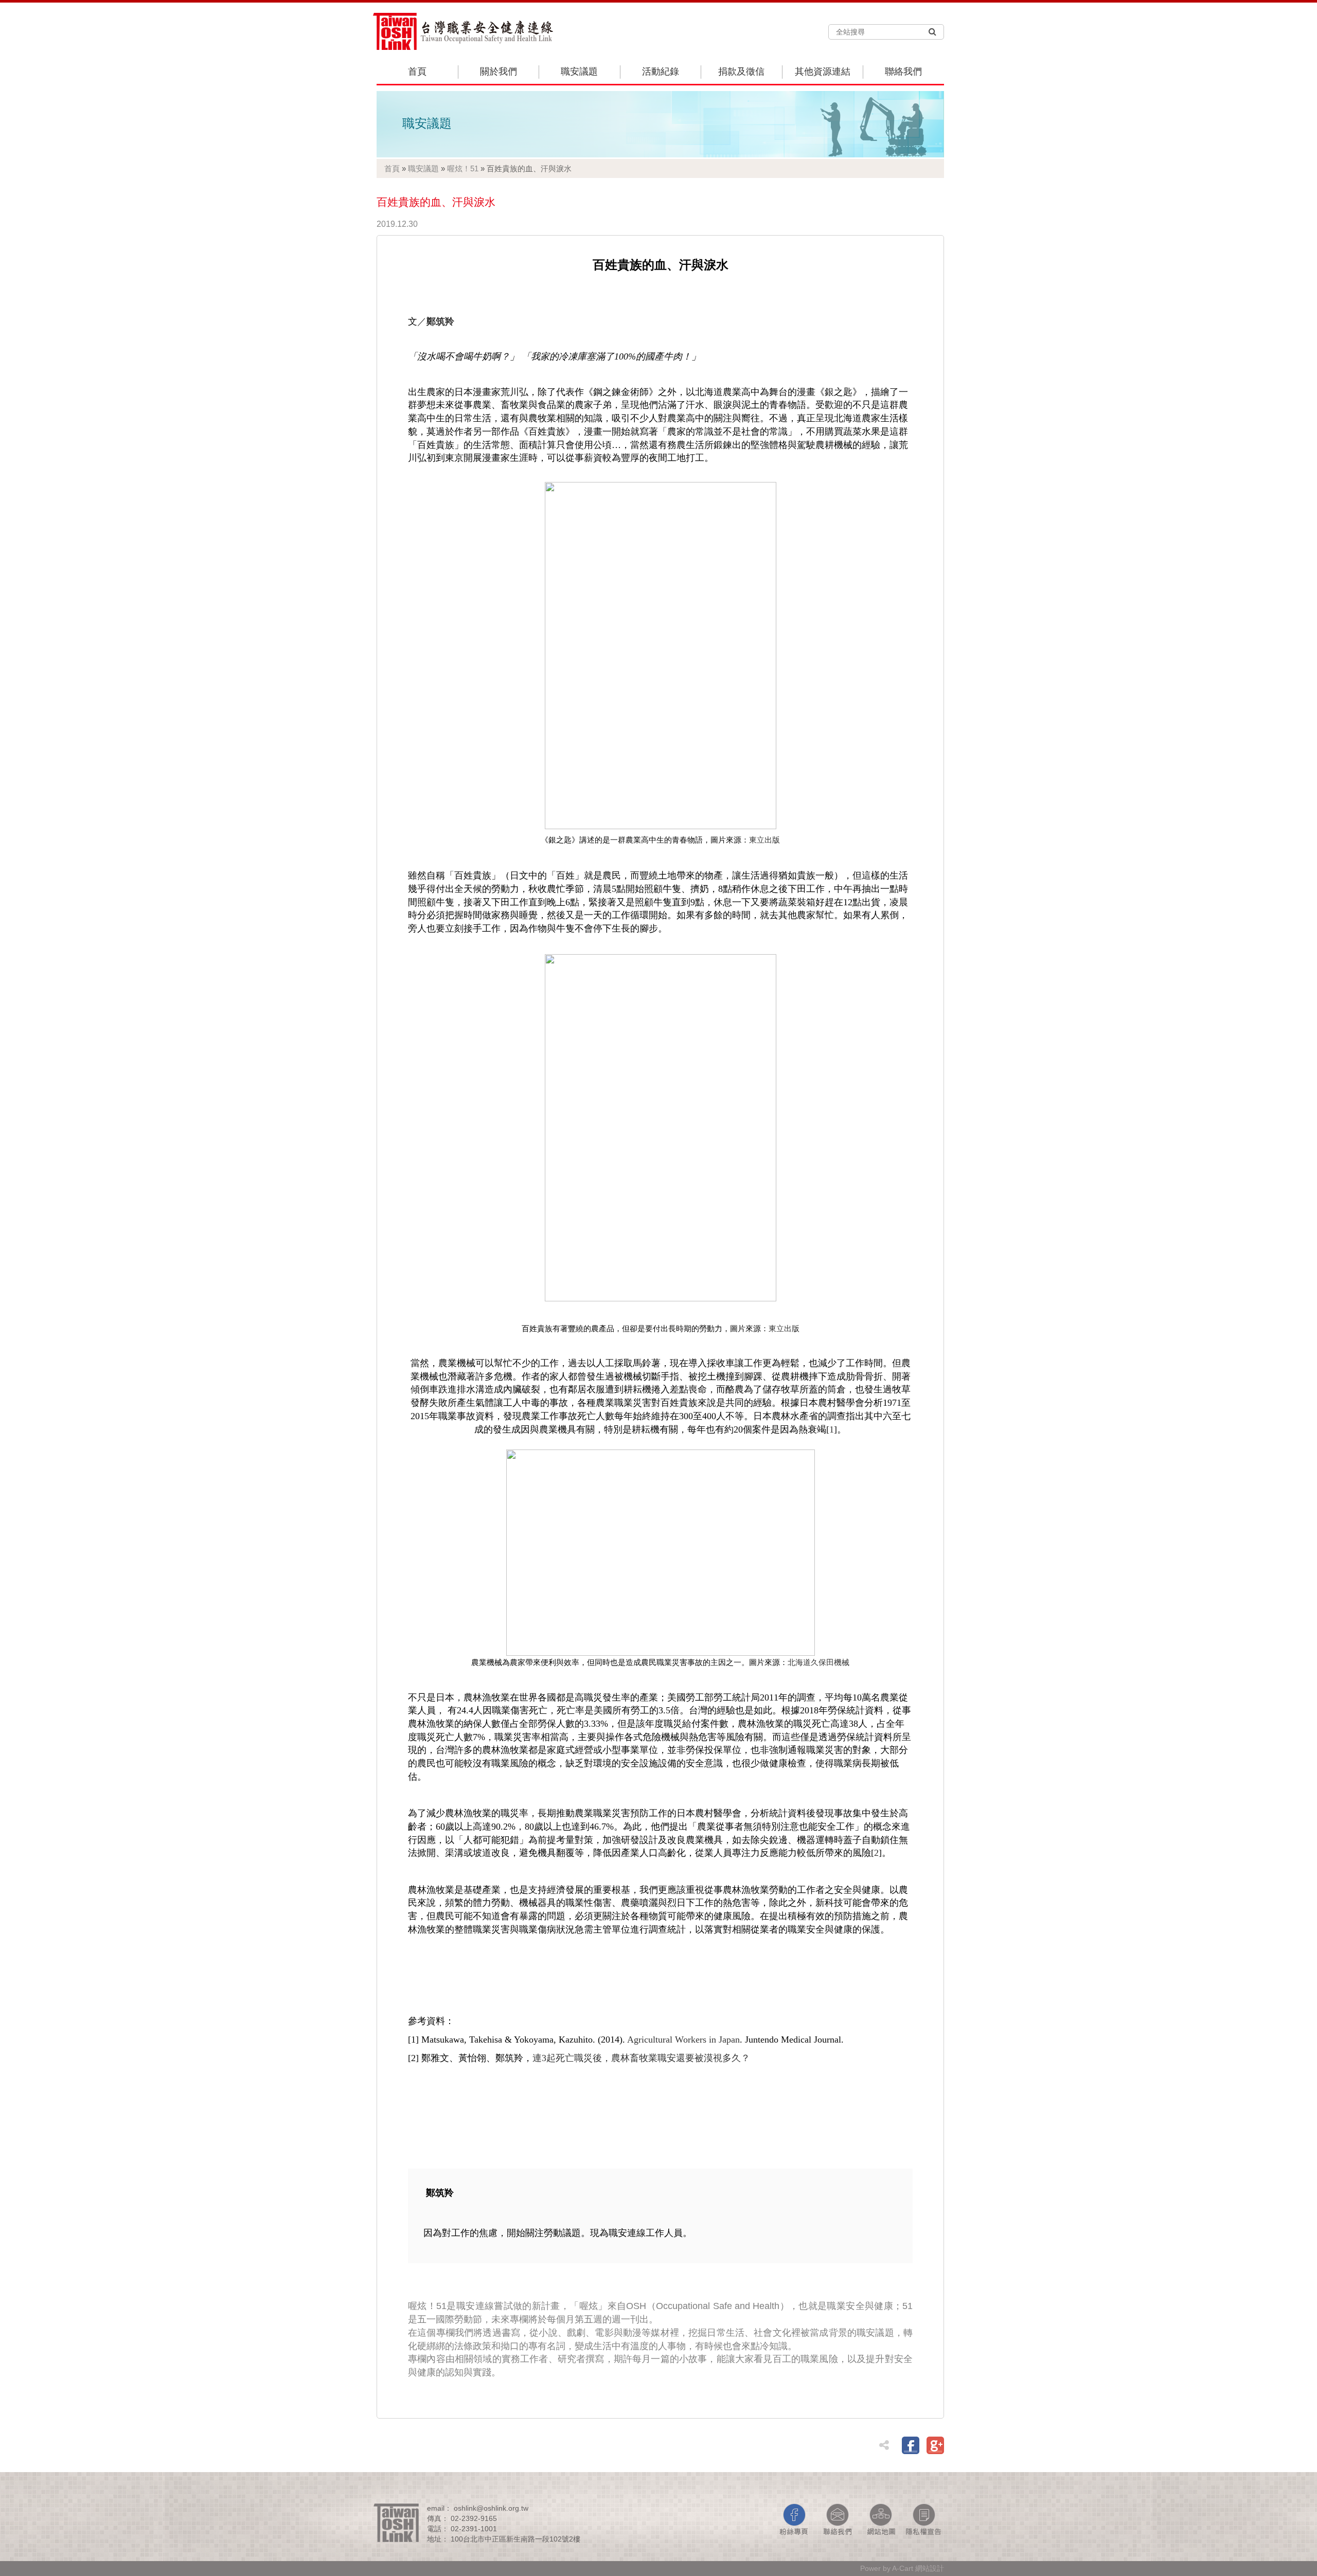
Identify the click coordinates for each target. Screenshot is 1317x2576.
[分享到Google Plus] (935, 2445)
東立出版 (764, 840)
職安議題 (579, 71)
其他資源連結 (823, 71)
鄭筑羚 (440, 321)
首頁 (417, 71)
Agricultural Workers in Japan (683, 2040)
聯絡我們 (903, 71)
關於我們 (499, 71)
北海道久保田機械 (818, 1662)
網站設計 (930, 2568)
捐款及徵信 (741, 71)
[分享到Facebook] (911, 2445)
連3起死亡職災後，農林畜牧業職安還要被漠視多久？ (641, 2058)
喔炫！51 (463, 168)
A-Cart (903, 2568)
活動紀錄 (661, 71)
